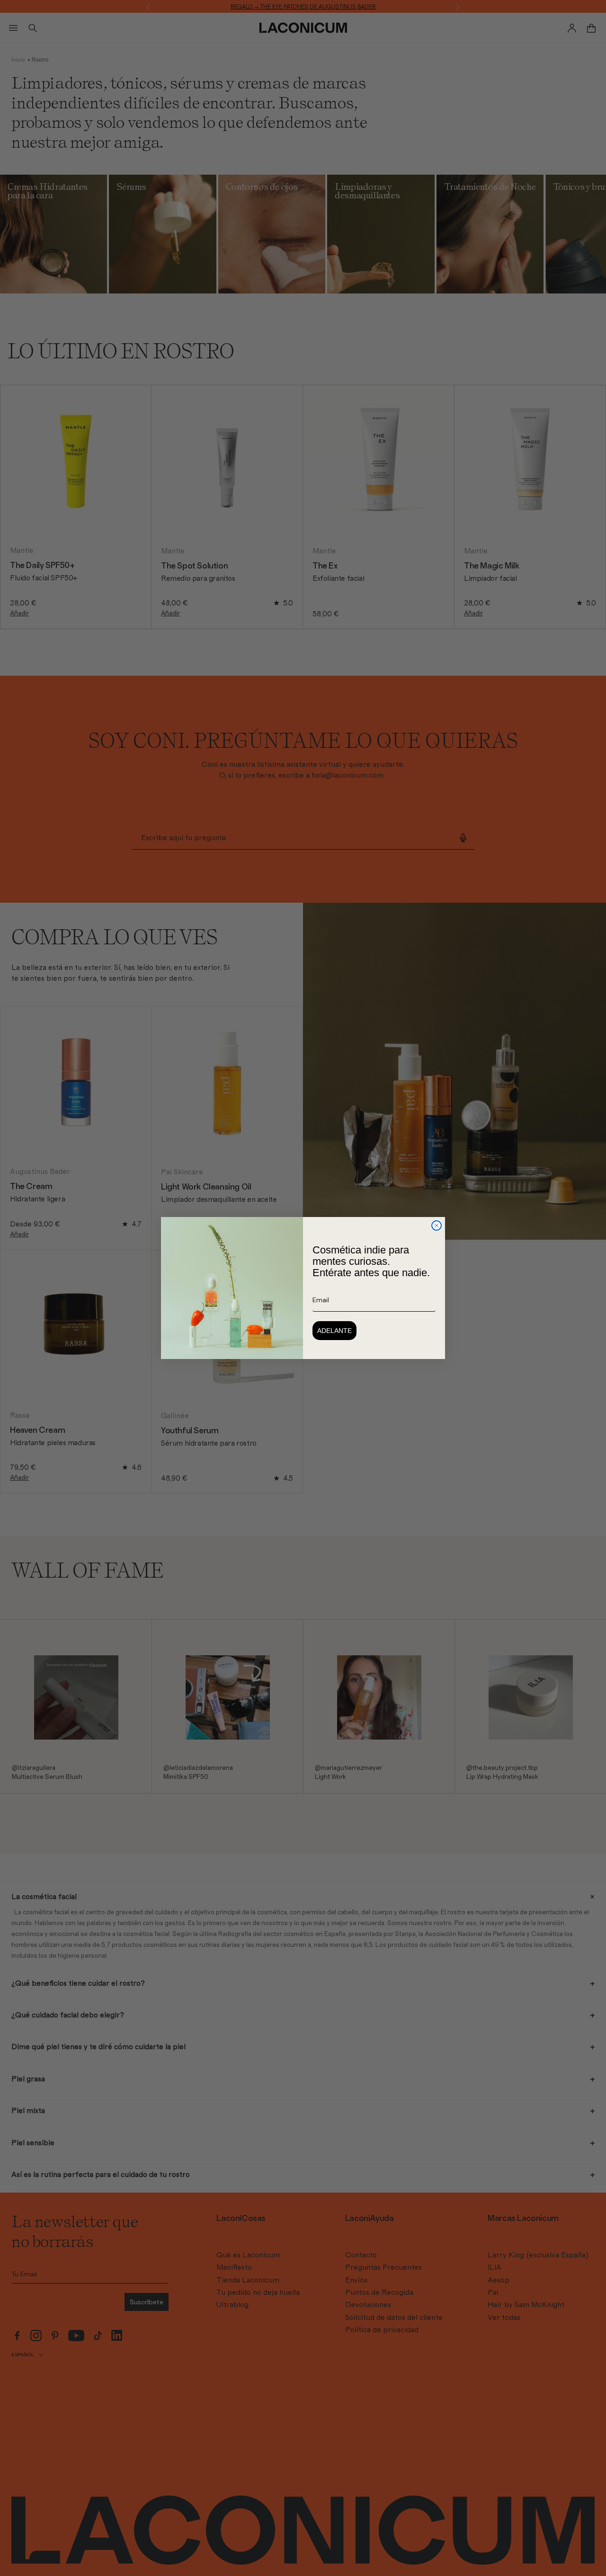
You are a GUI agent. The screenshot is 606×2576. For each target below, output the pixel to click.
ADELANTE (334, 1331)
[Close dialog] (437, 1226)
